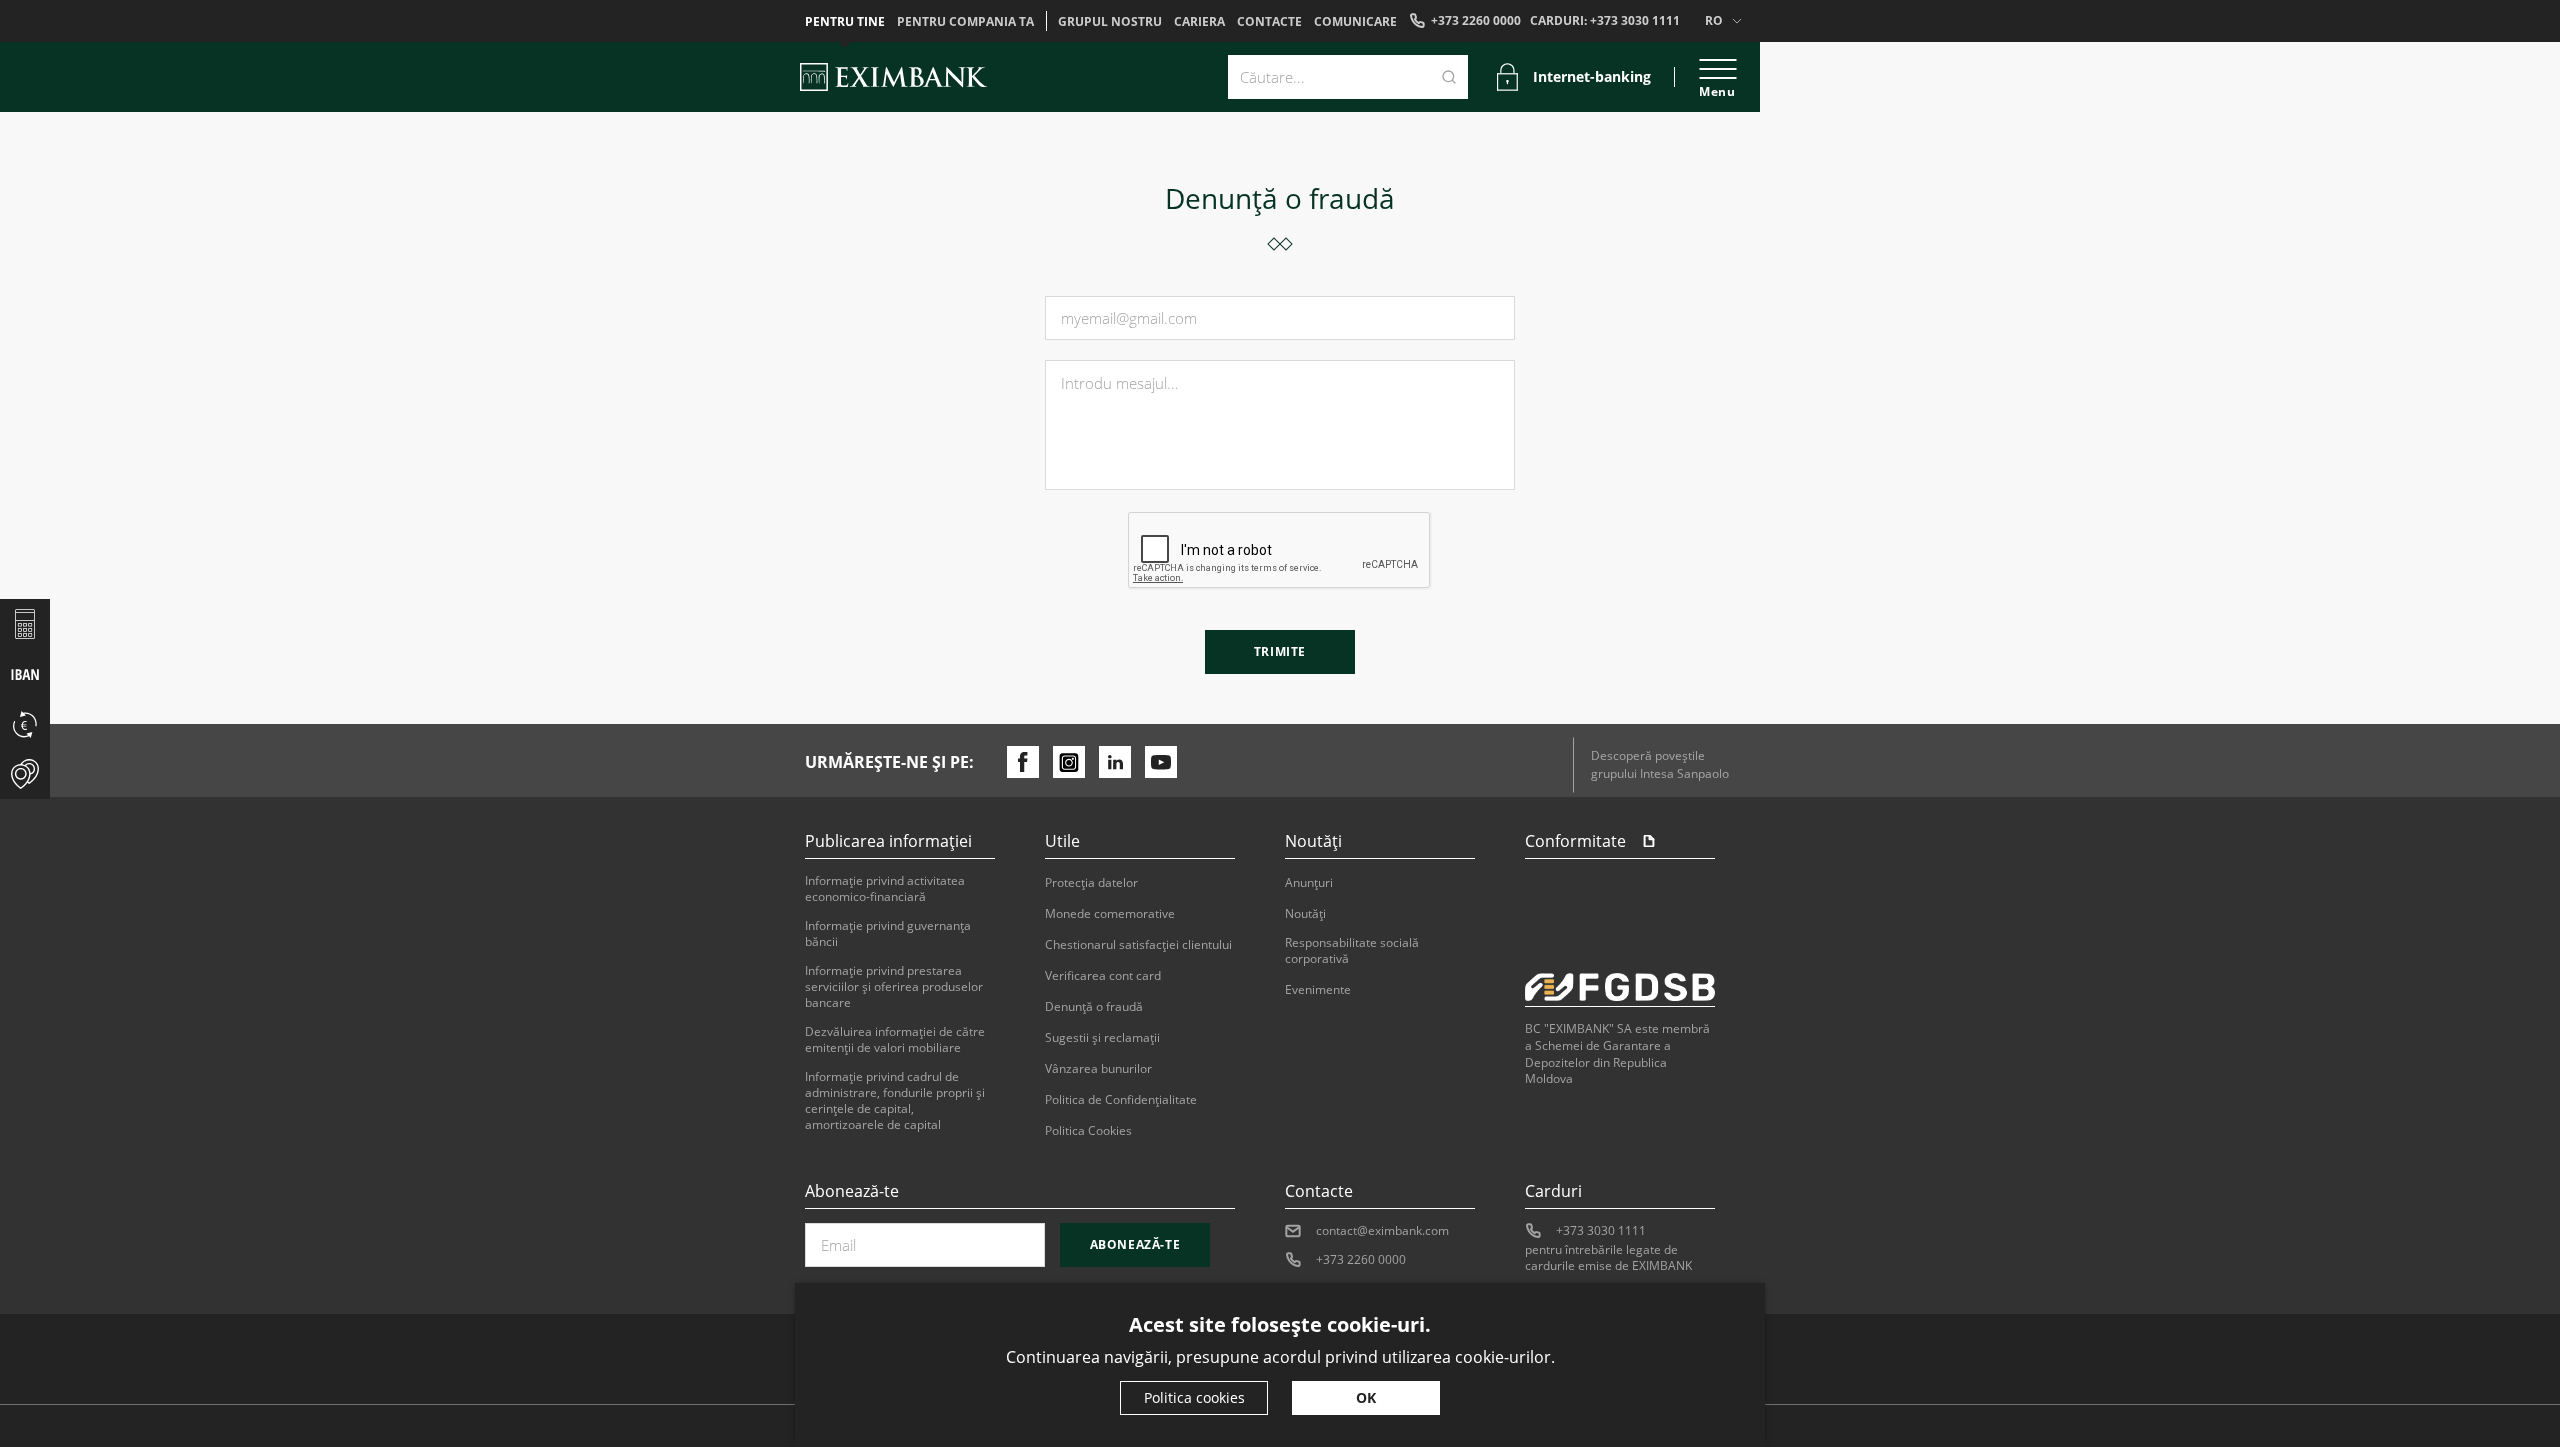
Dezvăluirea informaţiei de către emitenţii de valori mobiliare (895, 1040)
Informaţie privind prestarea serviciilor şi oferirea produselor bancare (894, 987)
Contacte (1269, 22)
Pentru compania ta (965, 22)
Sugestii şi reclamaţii (1102, 1038)
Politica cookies (1194, 1397)
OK (1366, 1397)
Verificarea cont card (1103, 976)
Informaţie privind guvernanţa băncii (888, 934)
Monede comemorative (1110, 914)
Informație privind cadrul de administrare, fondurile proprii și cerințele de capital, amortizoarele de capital (895, 1101)
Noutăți (1305, 914)
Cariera (1199, 22)
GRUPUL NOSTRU (1110, 22)
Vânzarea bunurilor (1098, 1069)
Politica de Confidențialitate (1121, 1100)
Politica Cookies (1088, 1131)
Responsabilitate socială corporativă (1352, 951)
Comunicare (1355, 22)
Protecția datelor (1091, 883)
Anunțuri (1309, 883)
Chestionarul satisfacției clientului (1138, 945)
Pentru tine (845, 22)
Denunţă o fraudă (1094, 1007)
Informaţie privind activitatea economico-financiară (885, 889)
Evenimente (1318, 990)
